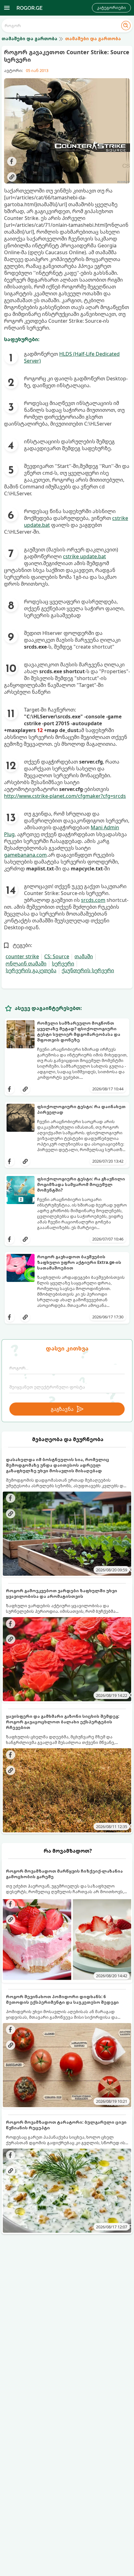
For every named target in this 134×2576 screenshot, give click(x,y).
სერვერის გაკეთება (31, 970)
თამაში (84, 956)
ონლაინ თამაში (26, 964)
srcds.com (93, 900)
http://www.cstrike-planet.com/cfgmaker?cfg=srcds (65, 796)
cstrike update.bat (84, 556)
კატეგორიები (111, 8)
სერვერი (63, 964)
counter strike (22, 956)
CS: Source (57, 956)
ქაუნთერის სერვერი (88, 970)
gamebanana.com (25, 855)
